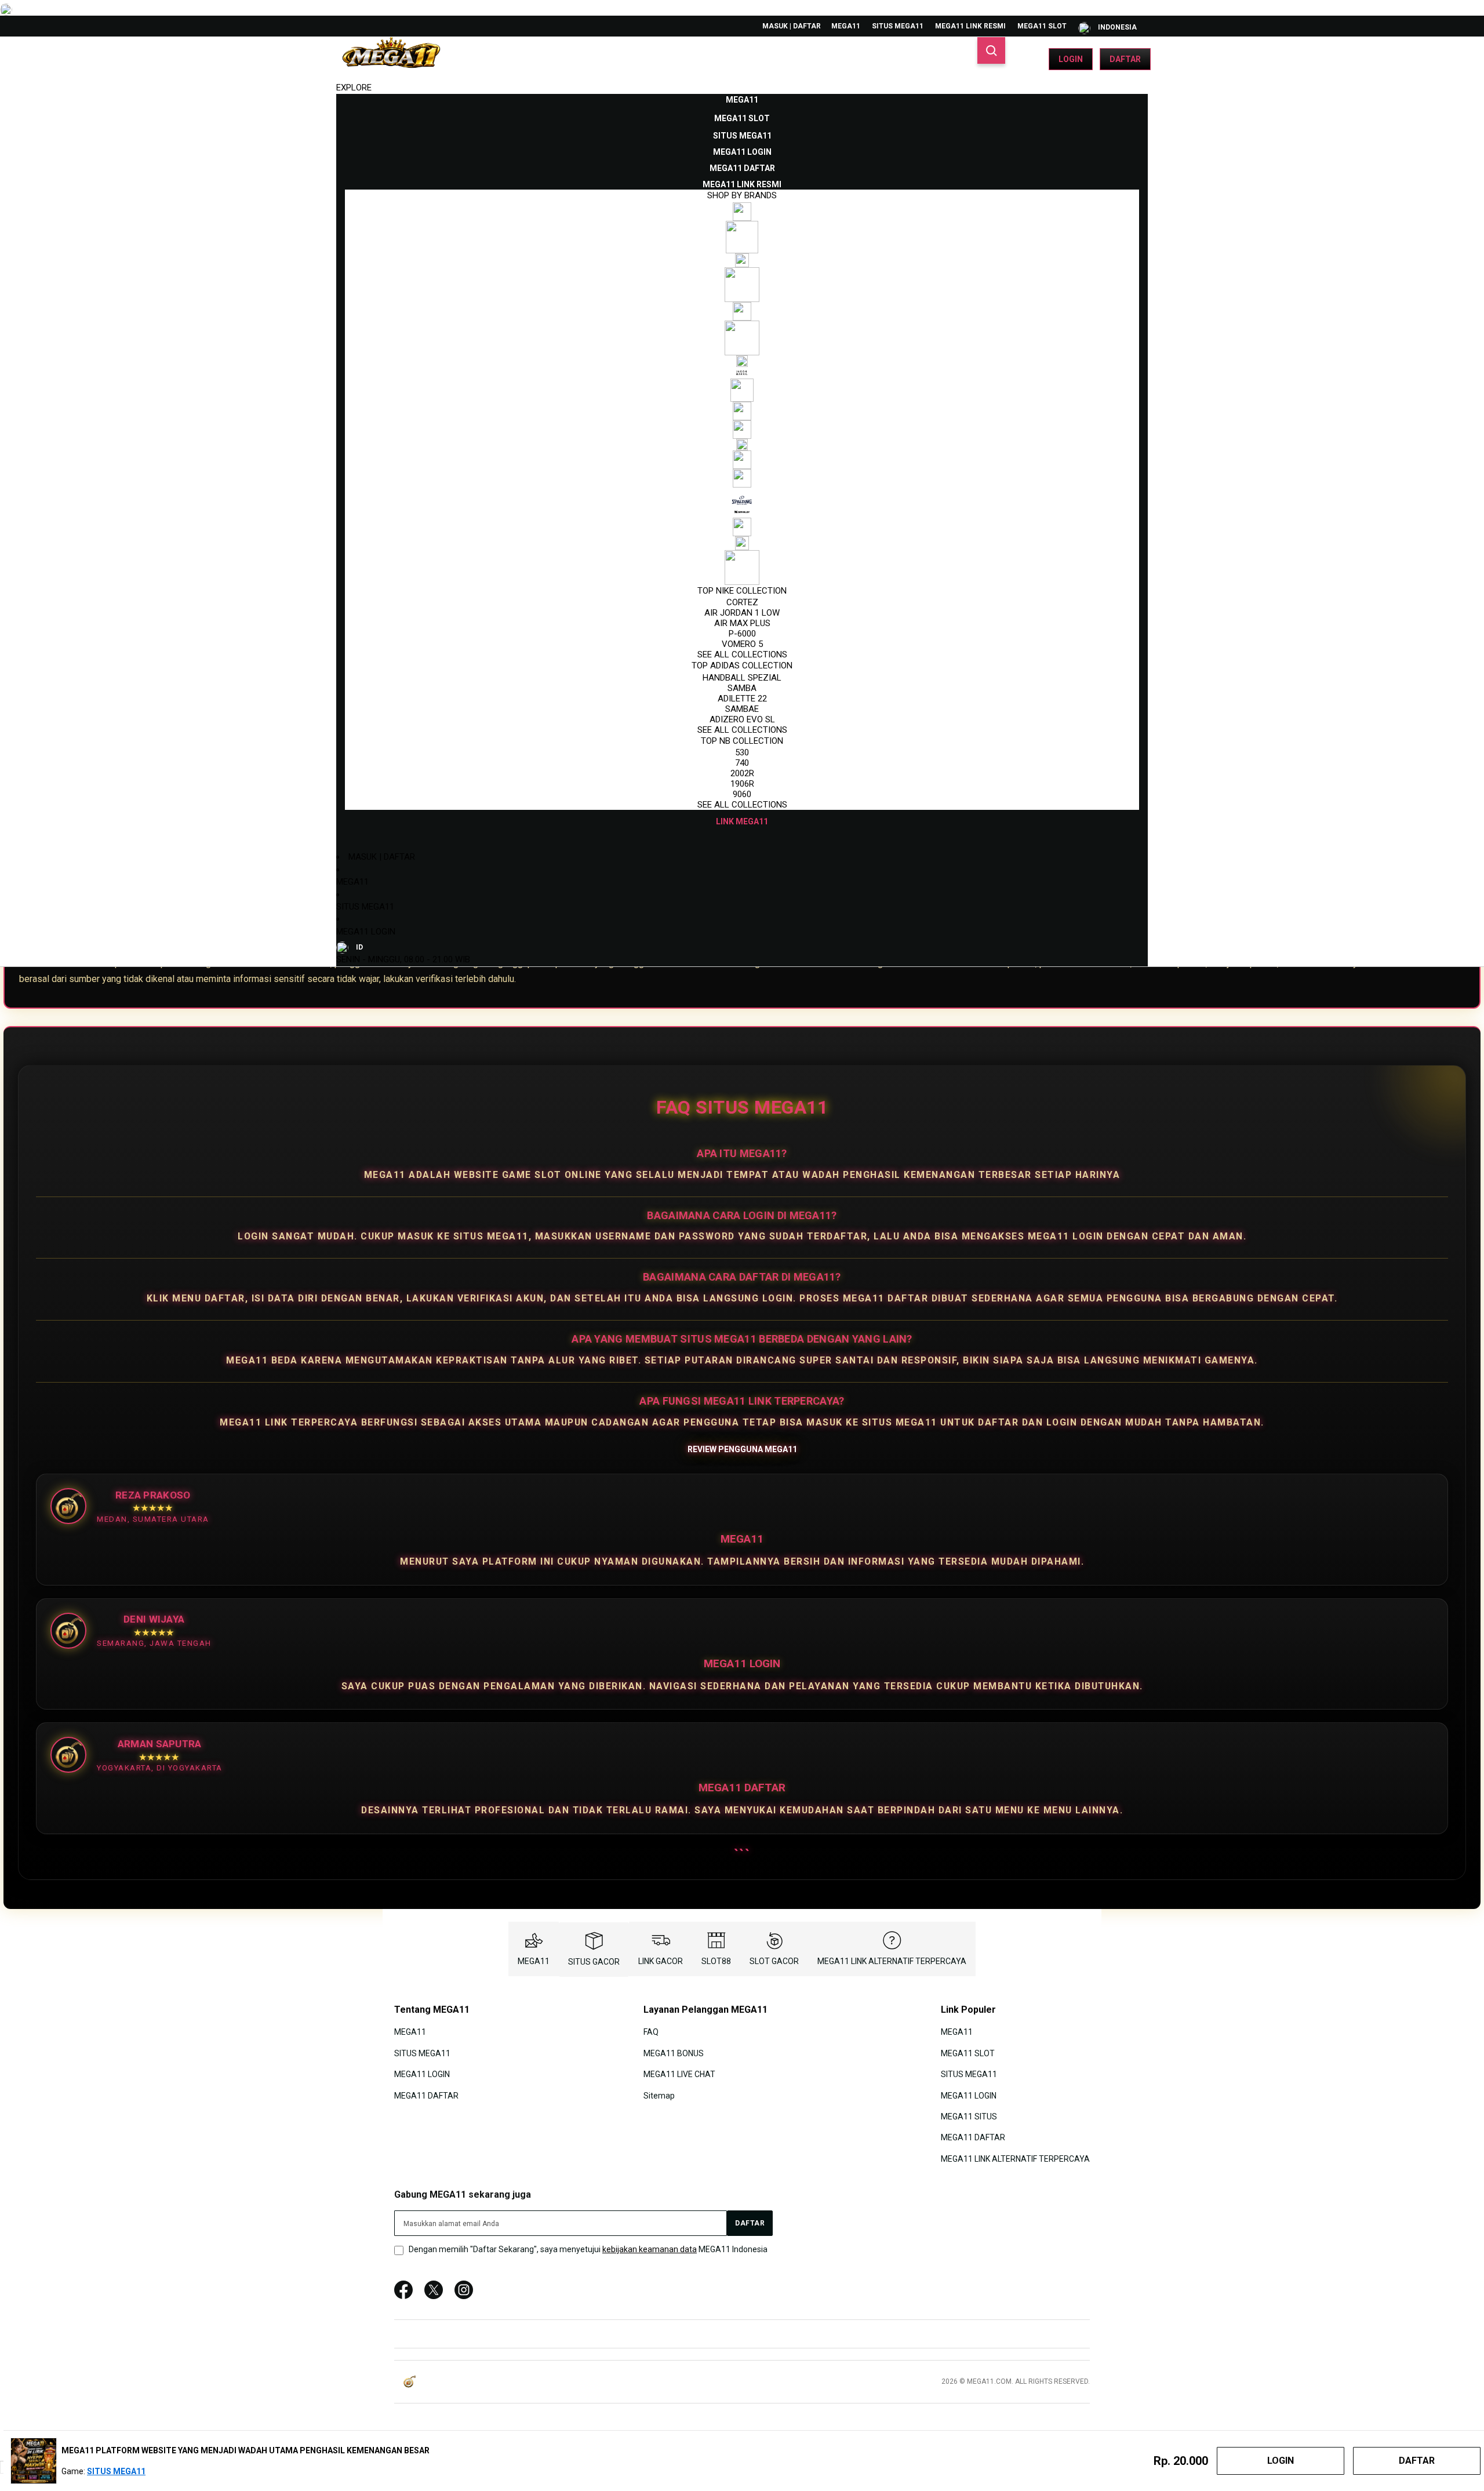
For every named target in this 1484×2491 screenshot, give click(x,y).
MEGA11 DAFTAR (426, 2095)
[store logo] (391, 59)
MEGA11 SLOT (1042, 26)
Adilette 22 (742, 699)
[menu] (742, 461)
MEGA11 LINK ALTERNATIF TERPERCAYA (892, 1961)
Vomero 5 (742, 644)
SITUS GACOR (594, 1962)
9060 (742, 794)
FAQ (651, 2032)
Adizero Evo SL (742, 719)
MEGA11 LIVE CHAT (679, 2074)
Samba (742, 688)
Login (1071, 59)
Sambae (742, 709)
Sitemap (659, 2095)
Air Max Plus (742, 623)
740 (742, 763)
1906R (742, 784)
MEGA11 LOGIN (366, 932)
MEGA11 (846, 26)
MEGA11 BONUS (674, 2053)
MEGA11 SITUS (969, 2117)
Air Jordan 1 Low (742, 613)
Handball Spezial (742, 678)
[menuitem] (742, 100)
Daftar (1125, 59)
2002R (742, 773)
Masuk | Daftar (792, 26)
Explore (354, 88)
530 (742, 752)
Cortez (742, 602)
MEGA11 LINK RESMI (970, 26)
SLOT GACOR (774, 1961)
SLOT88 (716, 1961)
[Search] (991, 50)
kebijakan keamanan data (650, 2249)
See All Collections (742, 654)
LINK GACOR (661, 1961)
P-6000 (742, 634)
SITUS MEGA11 (898, 26)
